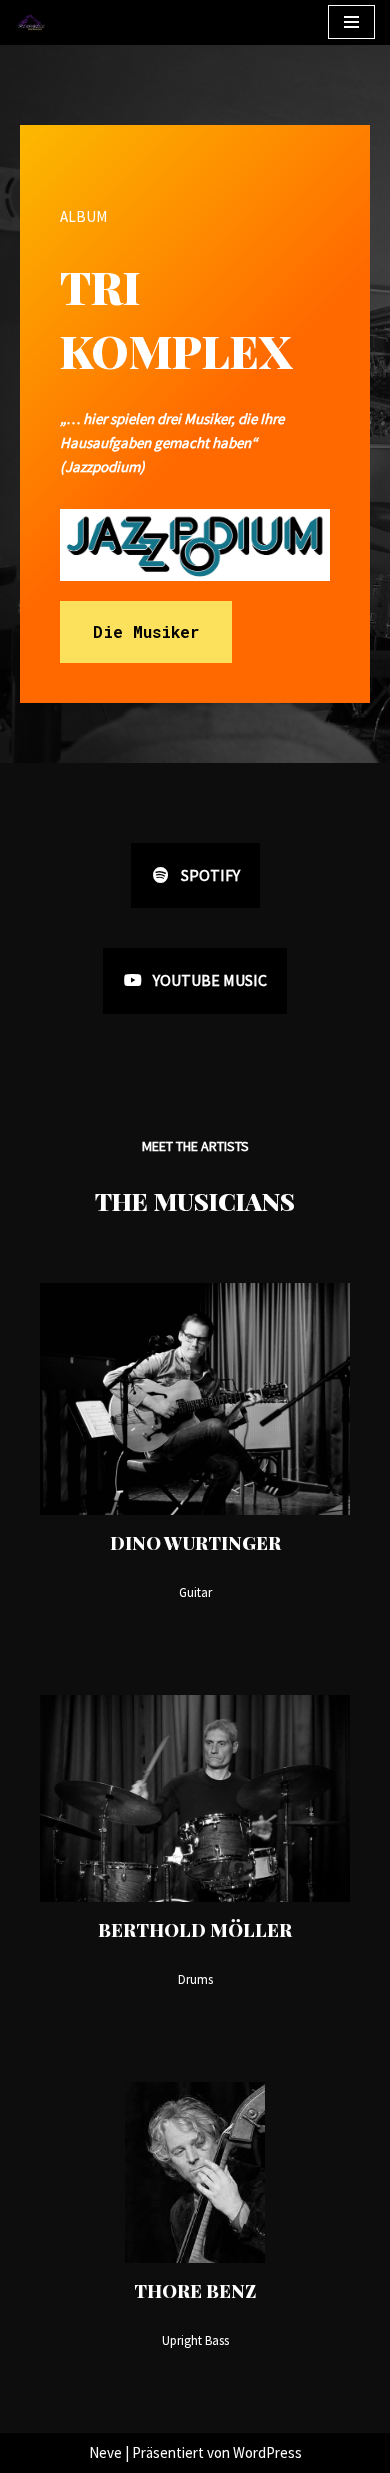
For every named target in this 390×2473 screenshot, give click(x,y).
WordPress (267, 2452)
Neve (105, 2452)
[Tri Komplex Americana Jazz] (31, 22)
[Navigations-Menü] (351, 22)
